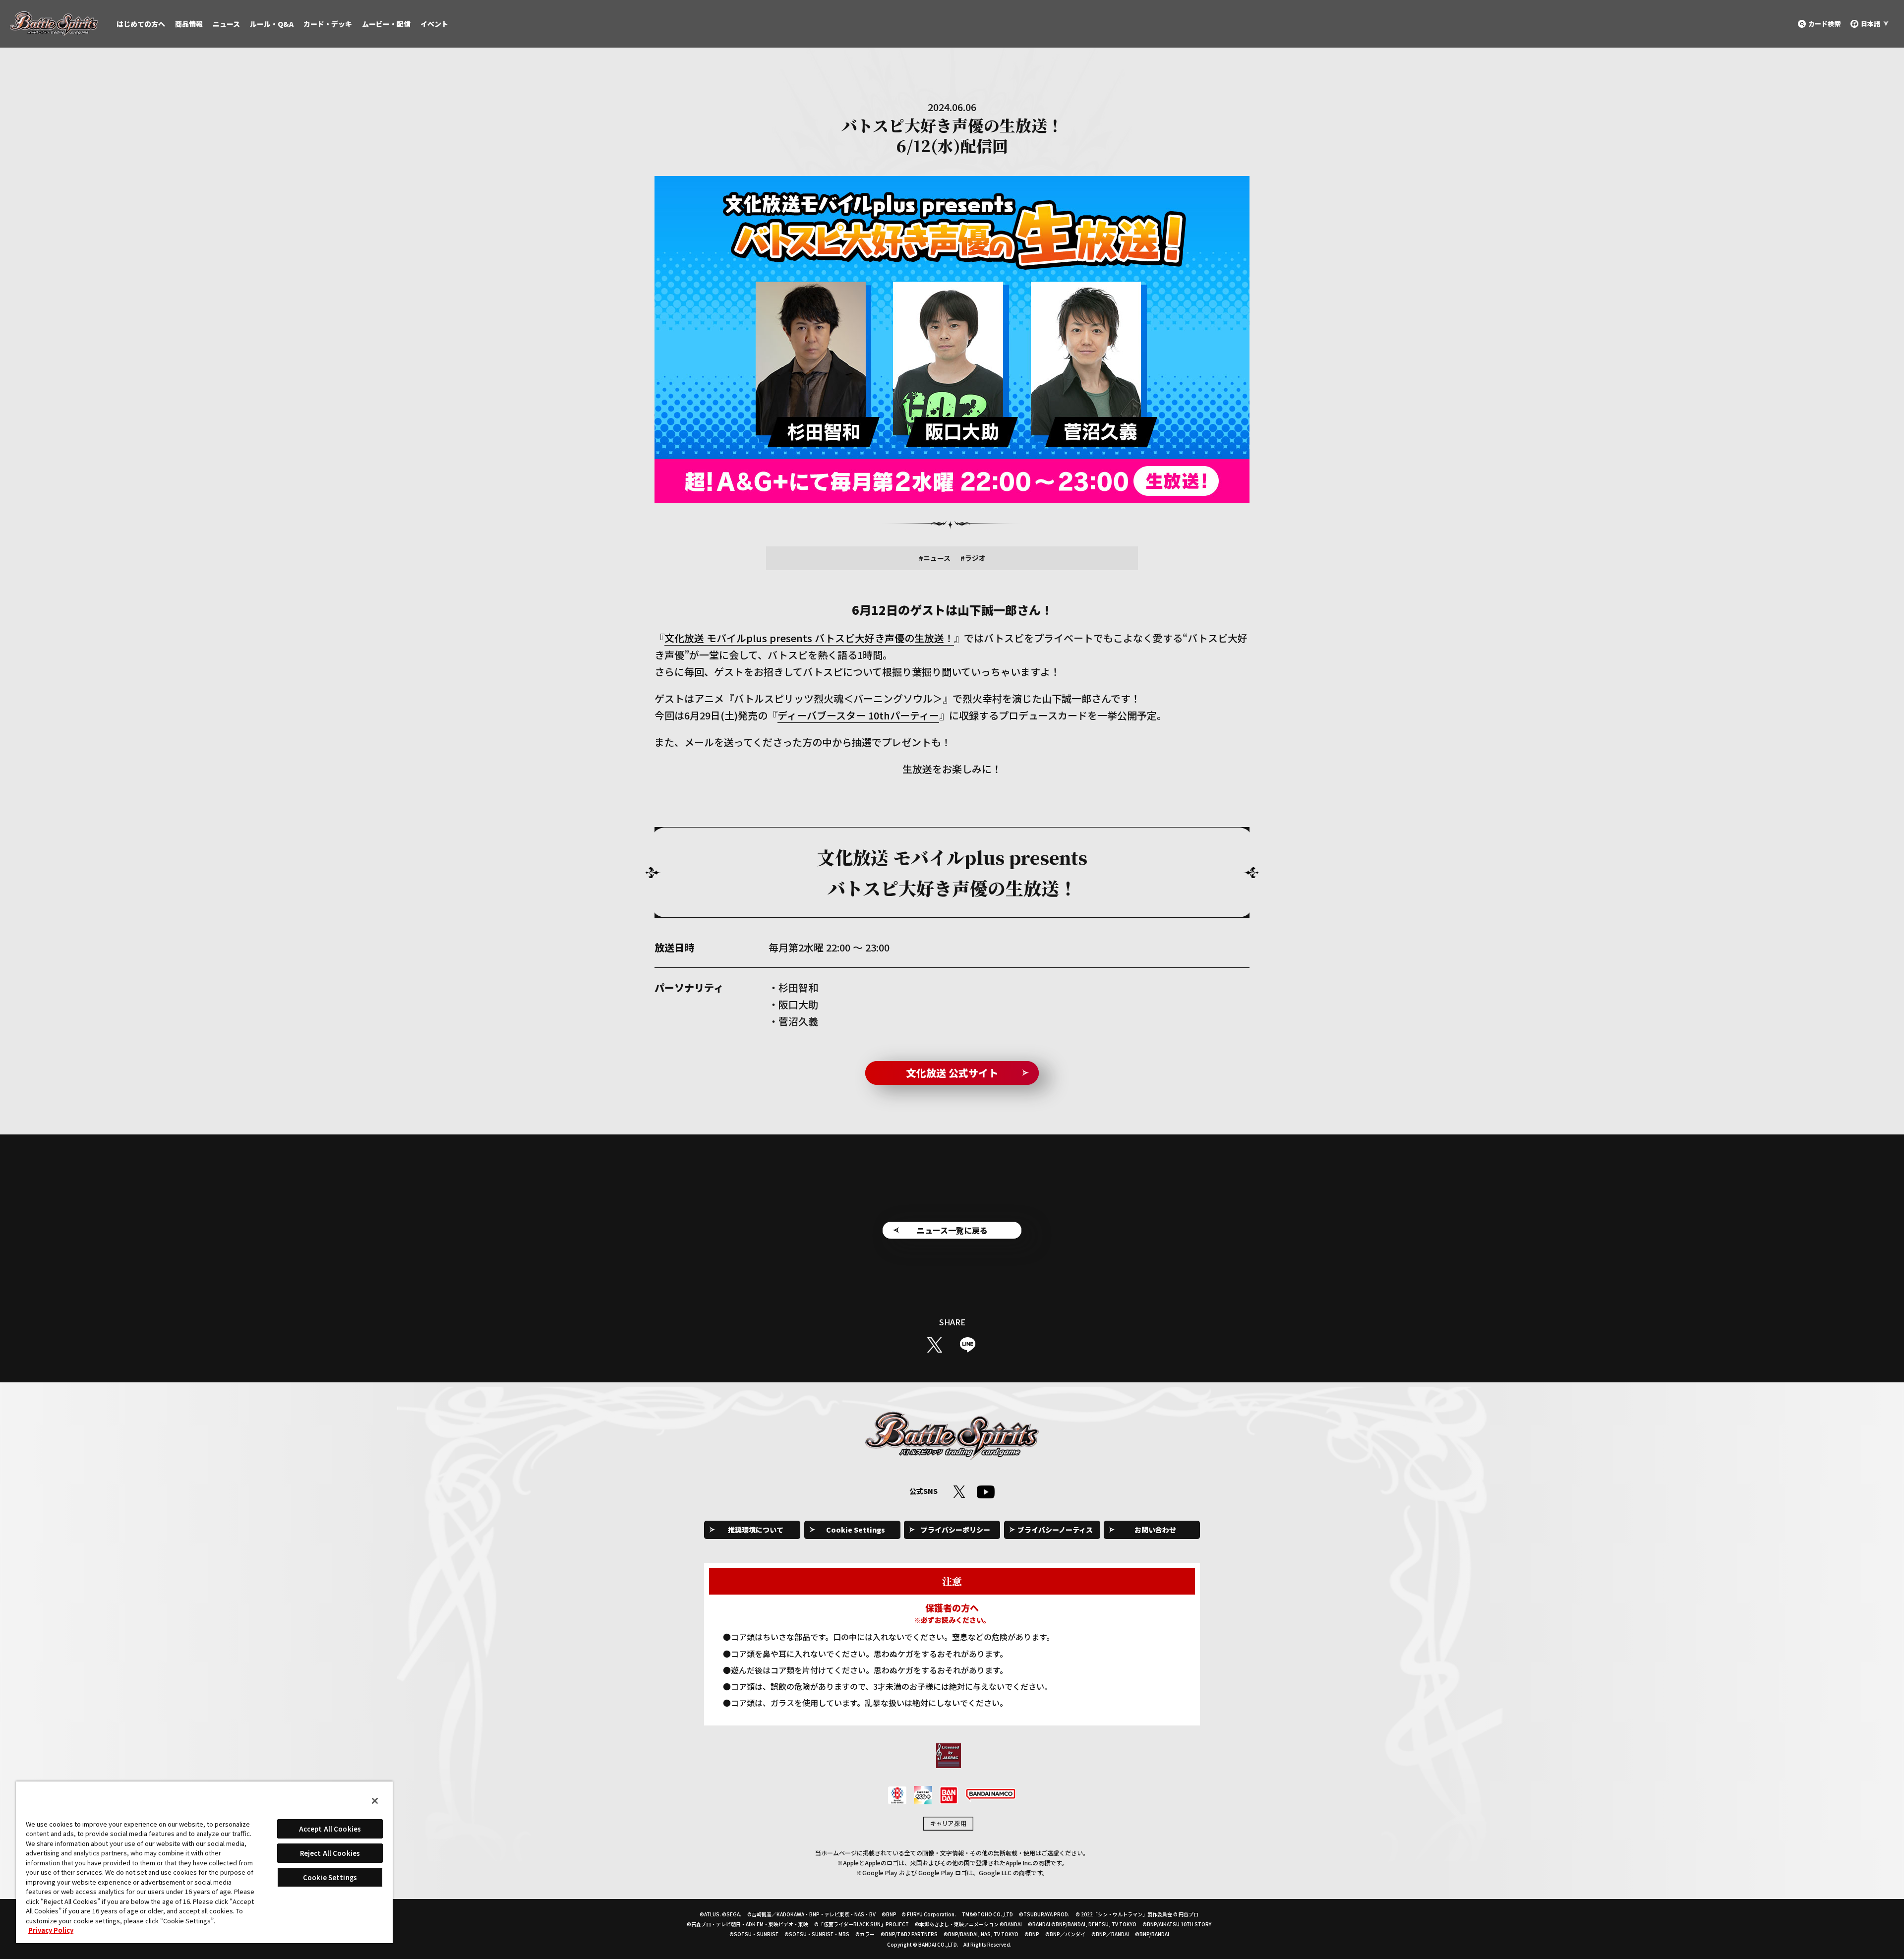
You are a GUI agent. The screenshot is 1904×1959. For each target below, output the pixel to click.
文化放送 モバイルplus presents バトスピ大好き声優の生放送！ (809, 638)
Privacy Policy (51, 1930)
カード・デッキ (328, 24)
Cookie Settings (856, 1530)
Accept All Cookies (330, 1829)
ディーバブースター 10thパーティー (858, 715)
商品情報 (189, 24)
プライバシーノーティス (1055, 1530)
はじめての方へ (141, 24)
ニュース (226, 24)
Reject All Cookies (330, 1853)
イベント (434, 24)
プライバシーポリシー (955, 1530)
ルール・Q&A (272, 24)
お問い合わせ (1155, 1530)
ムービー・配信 (386, 24)
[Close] (375, 1801)
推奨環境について (756, 1530)
